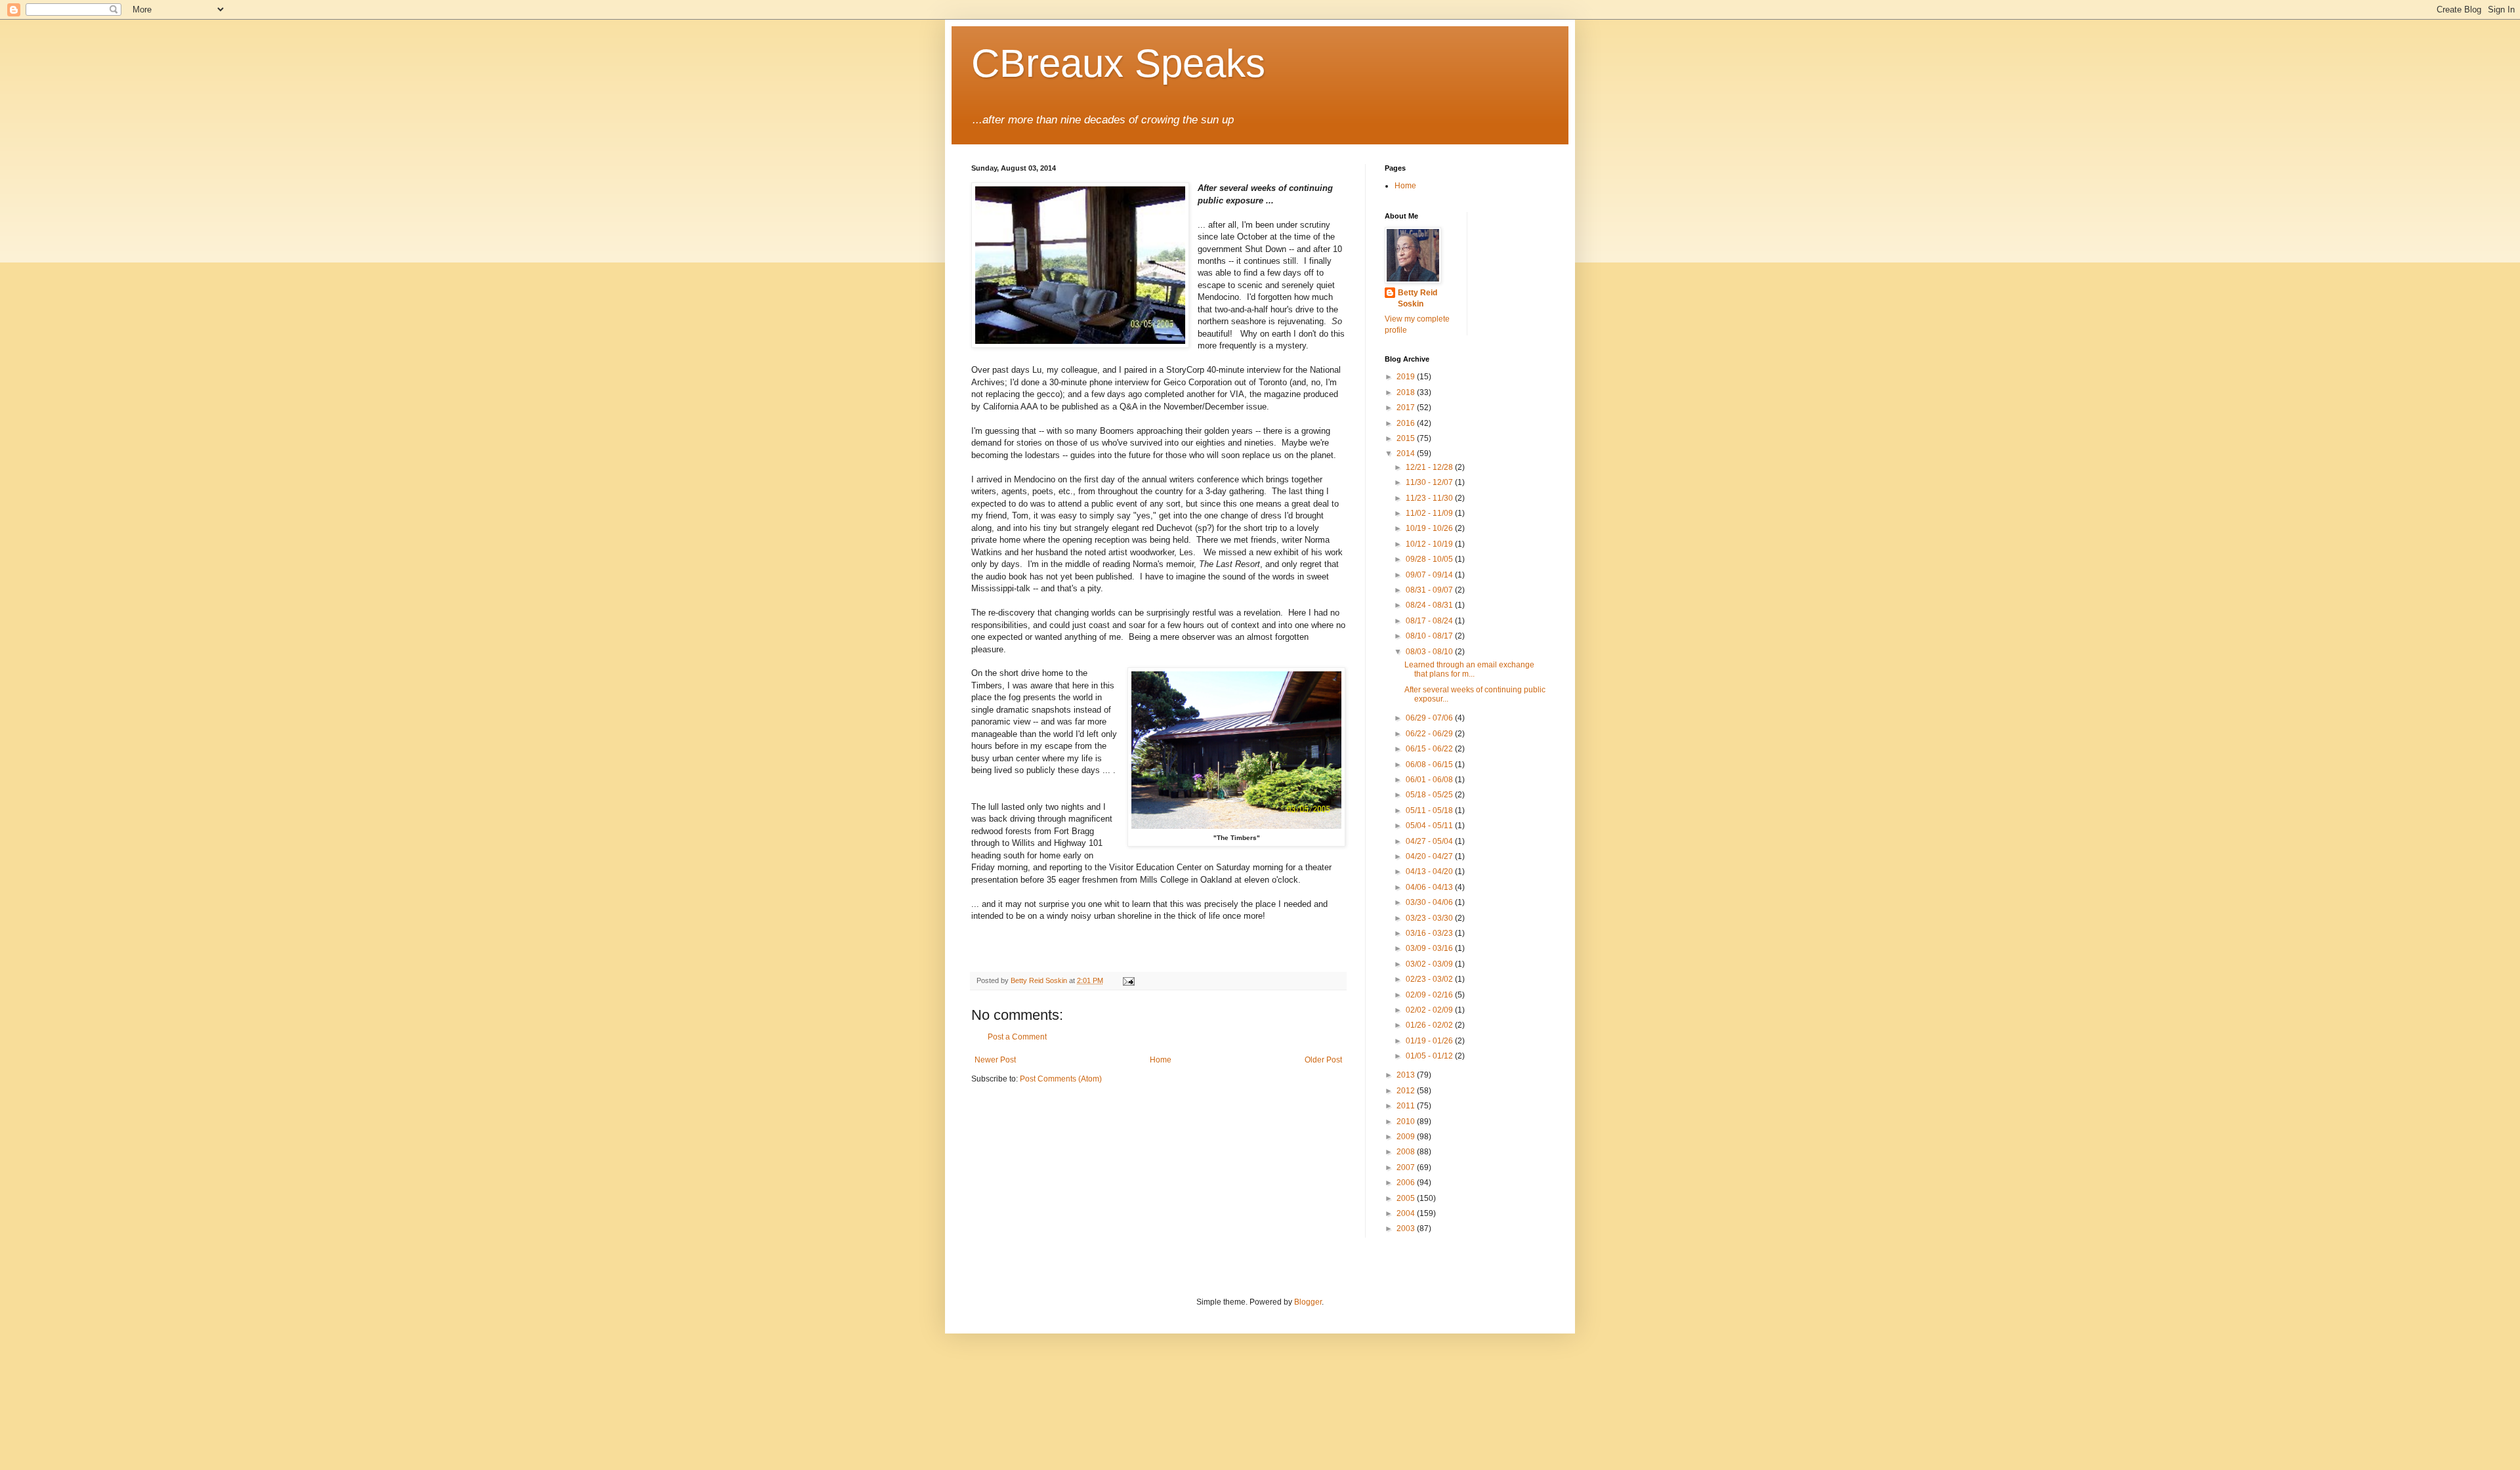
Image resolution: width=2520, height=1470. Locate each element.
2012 (1407, 1091)
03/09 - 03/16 (1430, 948)
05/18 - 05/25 (1430, 795)
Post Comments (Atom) (1061, 1079)
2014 (1407, 453)
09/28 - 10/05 (1430, 559)
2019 (1407, 377)
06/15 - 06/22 (1430, 749)
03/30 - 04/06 (1430, 902)
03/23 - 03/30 (1430, 918)
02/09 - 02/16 (1430, 995)
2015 (1407, 438)
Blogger (1308, 1302)
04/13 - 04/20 (1430, 871)
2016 (1407, 423)
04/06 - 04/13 (1430, 887)
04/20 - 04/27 (1430, 856)
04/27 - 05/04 (1430, 841)
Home (1161, 1060)
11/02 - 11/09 (1430, 513)
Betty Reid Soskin (1417, 298)
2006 (1407, 1183)
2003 (1407, 1228)
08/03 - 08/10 (1430, 652)
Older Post (1323, 1060)
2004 (1407, 1213)
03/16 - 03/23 (1430, 933)
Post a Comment (1017, 1037)
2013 (1407, 1075)
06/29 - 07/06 (1430, 718)
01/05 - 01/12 (1430, 1056)
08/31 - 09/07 (1430, 590)
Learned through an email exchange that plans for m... (1469, 669)
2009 (1407, 1137)
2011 (1407, 1106)
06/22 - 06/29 (1430, 734)
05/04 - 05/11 (1430, 826)
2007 (1407, 1167)
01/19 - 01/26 (1430, 1041)
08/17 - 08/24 (1430, 621)
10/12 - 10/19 (1430, 544)
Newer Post (995, 1060)
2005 (1407, 1198)
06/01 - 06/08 (1430, 780)
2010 (1407, 1122)
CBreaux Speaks (1118, 63)
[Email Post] (1128, 980)
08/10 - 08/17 (1430, 636)
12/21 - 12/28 (1430, 467)
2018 (1407, 392)
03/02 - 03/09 (1430, 964)
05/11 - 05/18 (1430, 810)
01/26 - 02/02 (1430, 1025)
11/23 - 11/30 (1430, 498)
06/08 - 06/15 (1430, 765)
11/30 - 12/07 (1430, 482)
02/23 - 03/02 (1430, 979)
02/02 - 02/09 (1430, 1010)
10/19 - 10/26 (1430, 528)
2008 (1407, 1152)
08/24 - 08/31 (1430, 605)
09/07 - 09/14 (1430, 575)
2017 (1407, 408)
